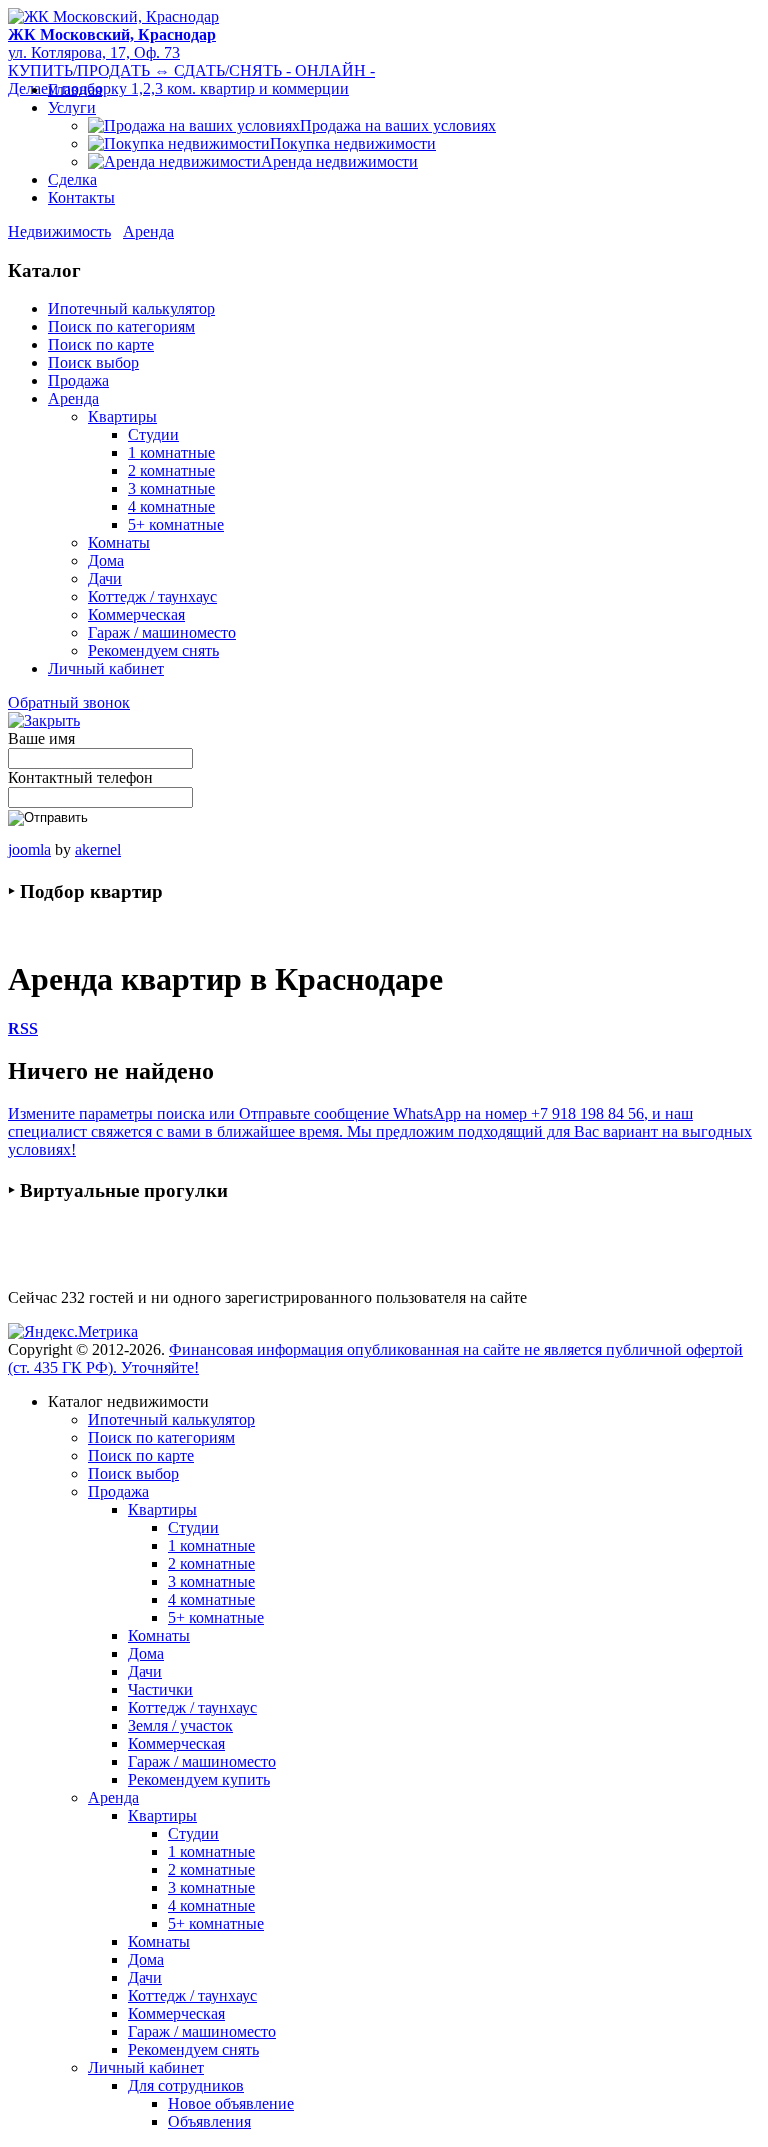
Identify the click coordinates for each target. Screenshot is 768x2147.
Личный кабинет (106, 668)
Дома (106, 560)
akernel (98, 849)
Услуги (72, 107)
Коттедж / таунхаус (152, 596)
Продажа (78, 380)
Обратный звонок (69, 702)
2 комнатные (171, 470)
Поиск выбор (93, 362)
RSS (23, 1028)
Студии (153, 434)
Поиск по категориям (121, 326)
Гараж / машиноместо (162, 632)
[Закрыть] (44, 720)
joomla (29, 849)
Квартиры (122, 416)
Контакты (81, 197)
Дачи (105, 578)
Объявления (209, 2121)
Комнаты (119, 542)
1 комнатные (171, 452)
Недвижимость (59, 231)
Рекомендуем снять (153, 650)
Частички (160, 1689)
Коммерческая (136, 614)
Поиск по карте (101, 344)
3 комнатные (171, 488)
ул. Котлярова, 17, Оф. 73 (112, 43)
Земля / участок (180, 1725)
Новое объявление (231, 2103)
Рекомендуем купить (199, 1779)
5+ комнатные (176, 524)
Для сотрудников (186, 2085)
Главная (75, 89)
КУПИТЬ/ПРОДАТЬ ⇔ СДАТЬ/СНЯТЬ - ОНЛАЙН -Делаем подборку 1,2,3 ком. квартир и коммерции (191, 79)
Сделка (72, 179)
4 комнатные (171, 506)
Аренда (148, 231)
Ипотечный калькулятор (131, 308)
